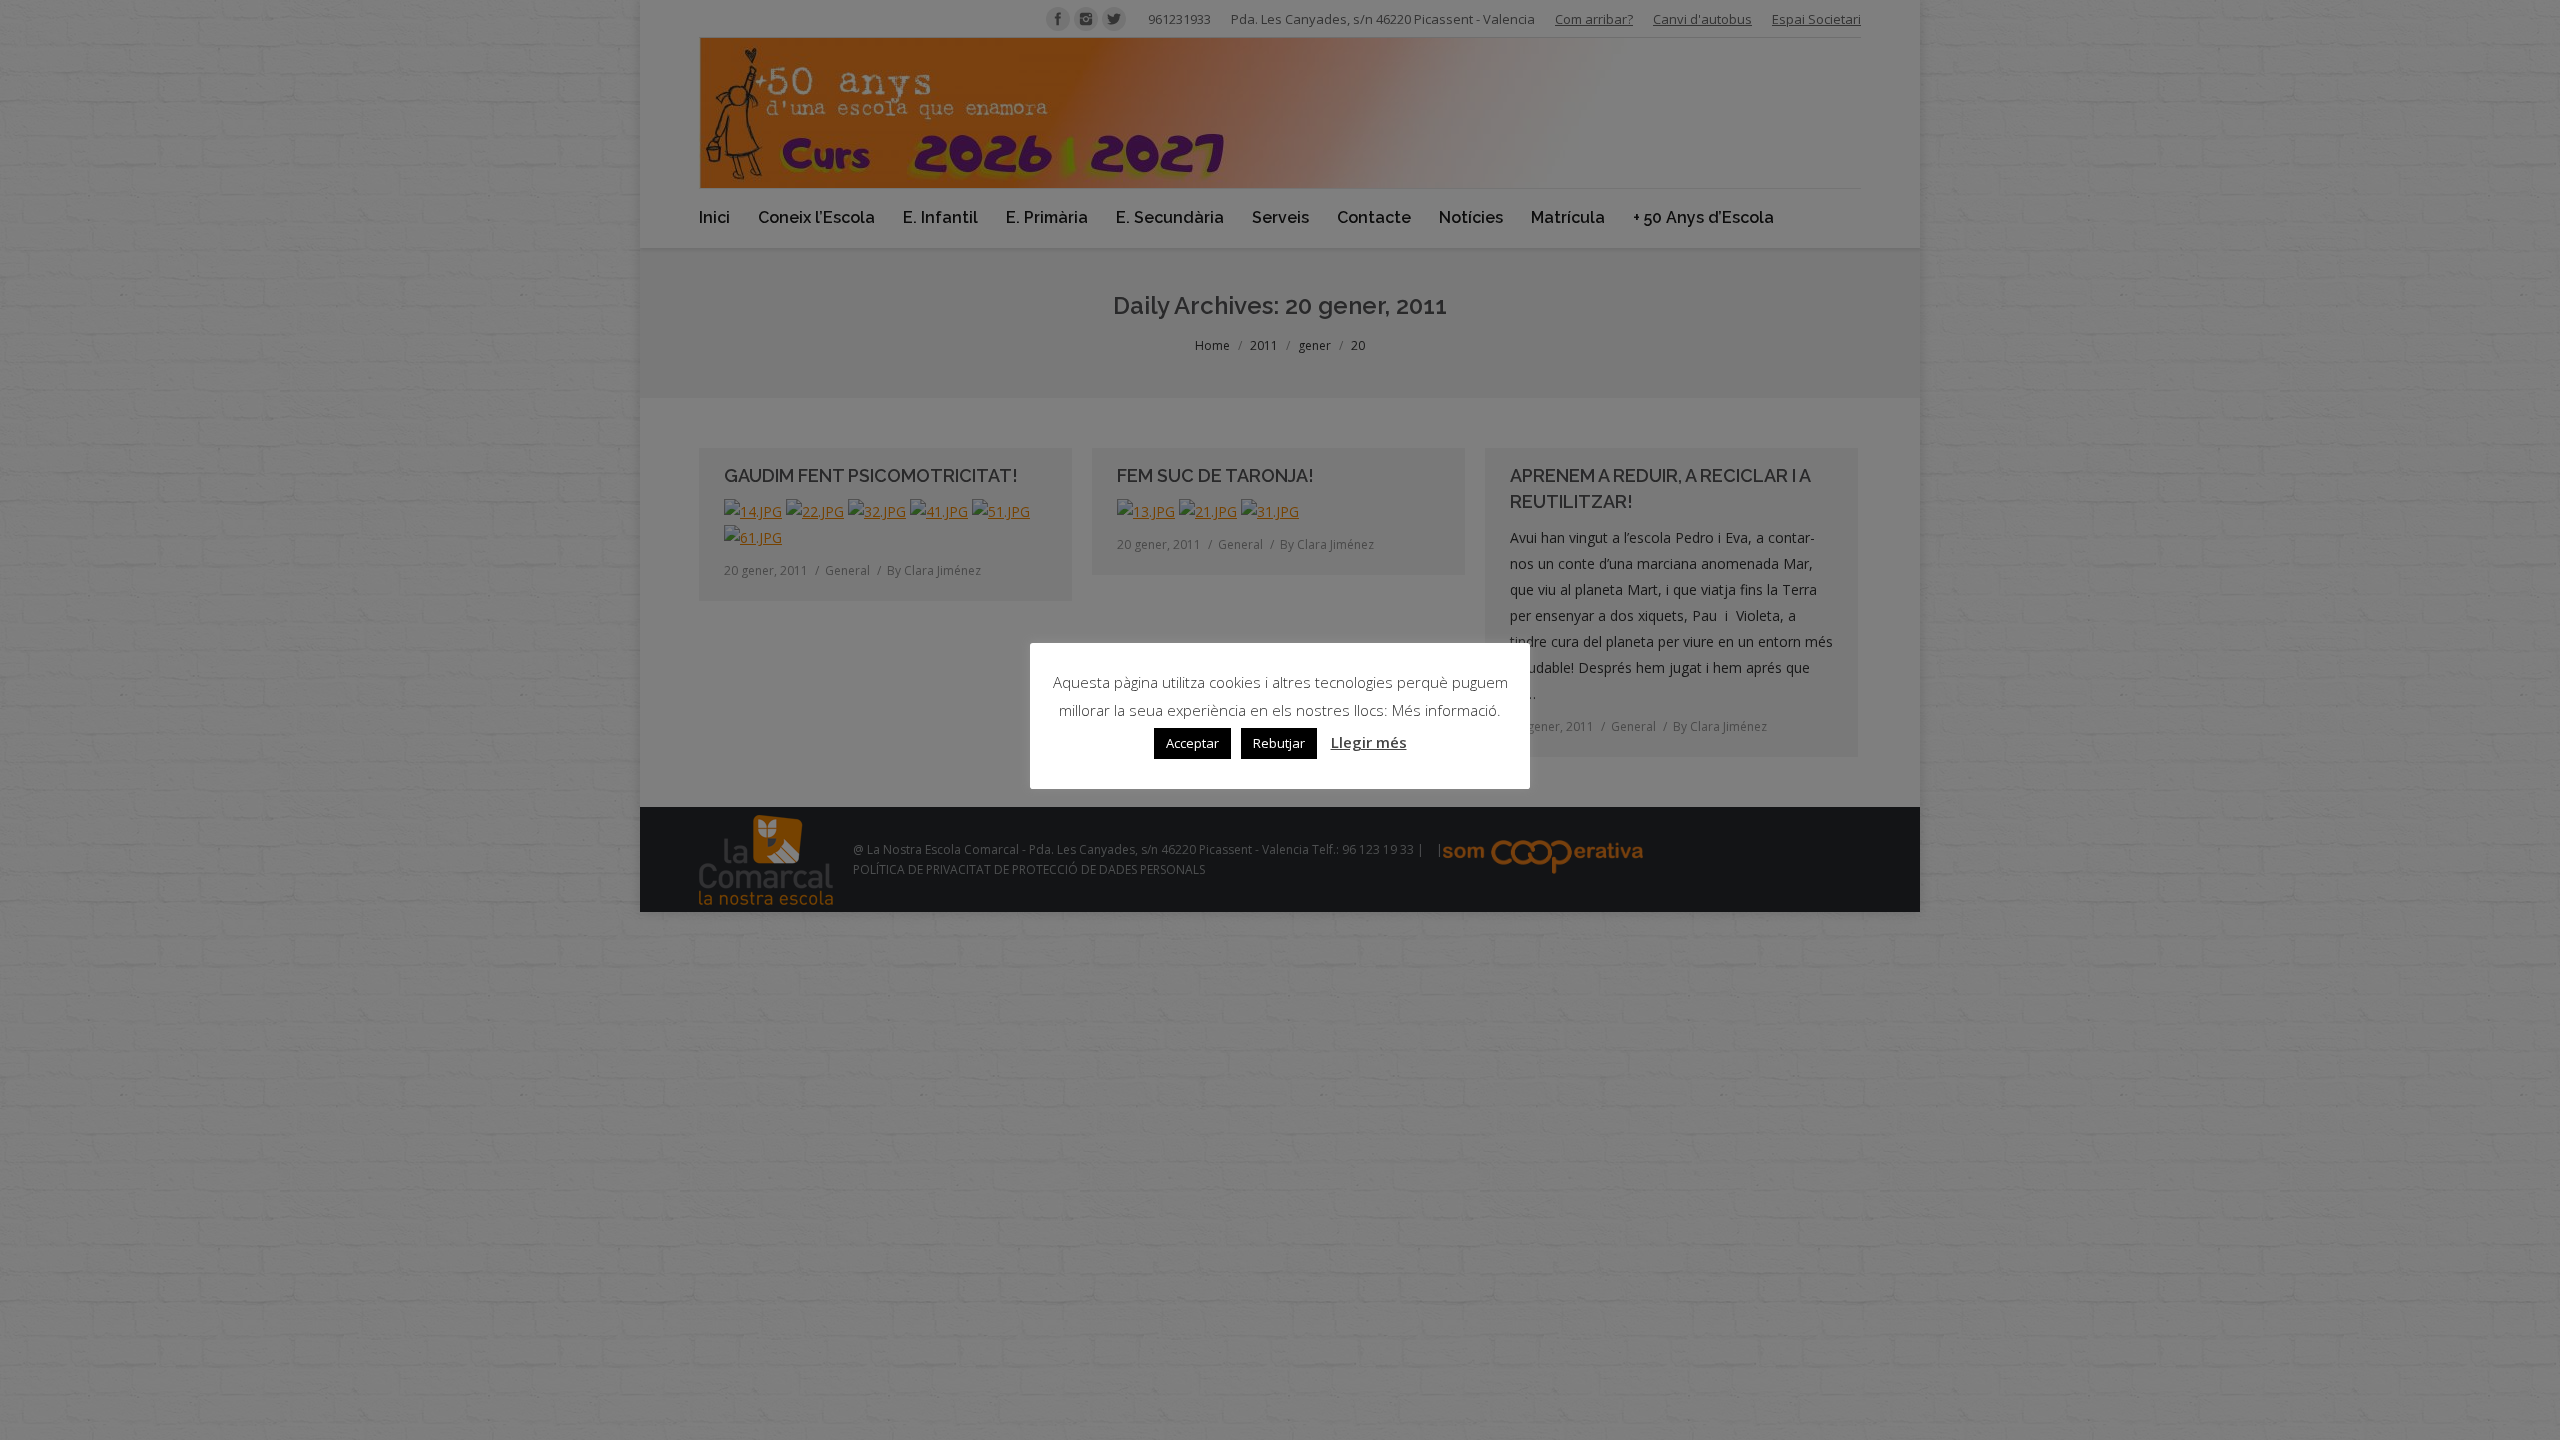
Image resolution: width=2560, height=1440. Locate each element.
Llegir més (1369, 742)
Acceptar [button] (1192, 743)
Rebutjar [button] (1279, 743)
